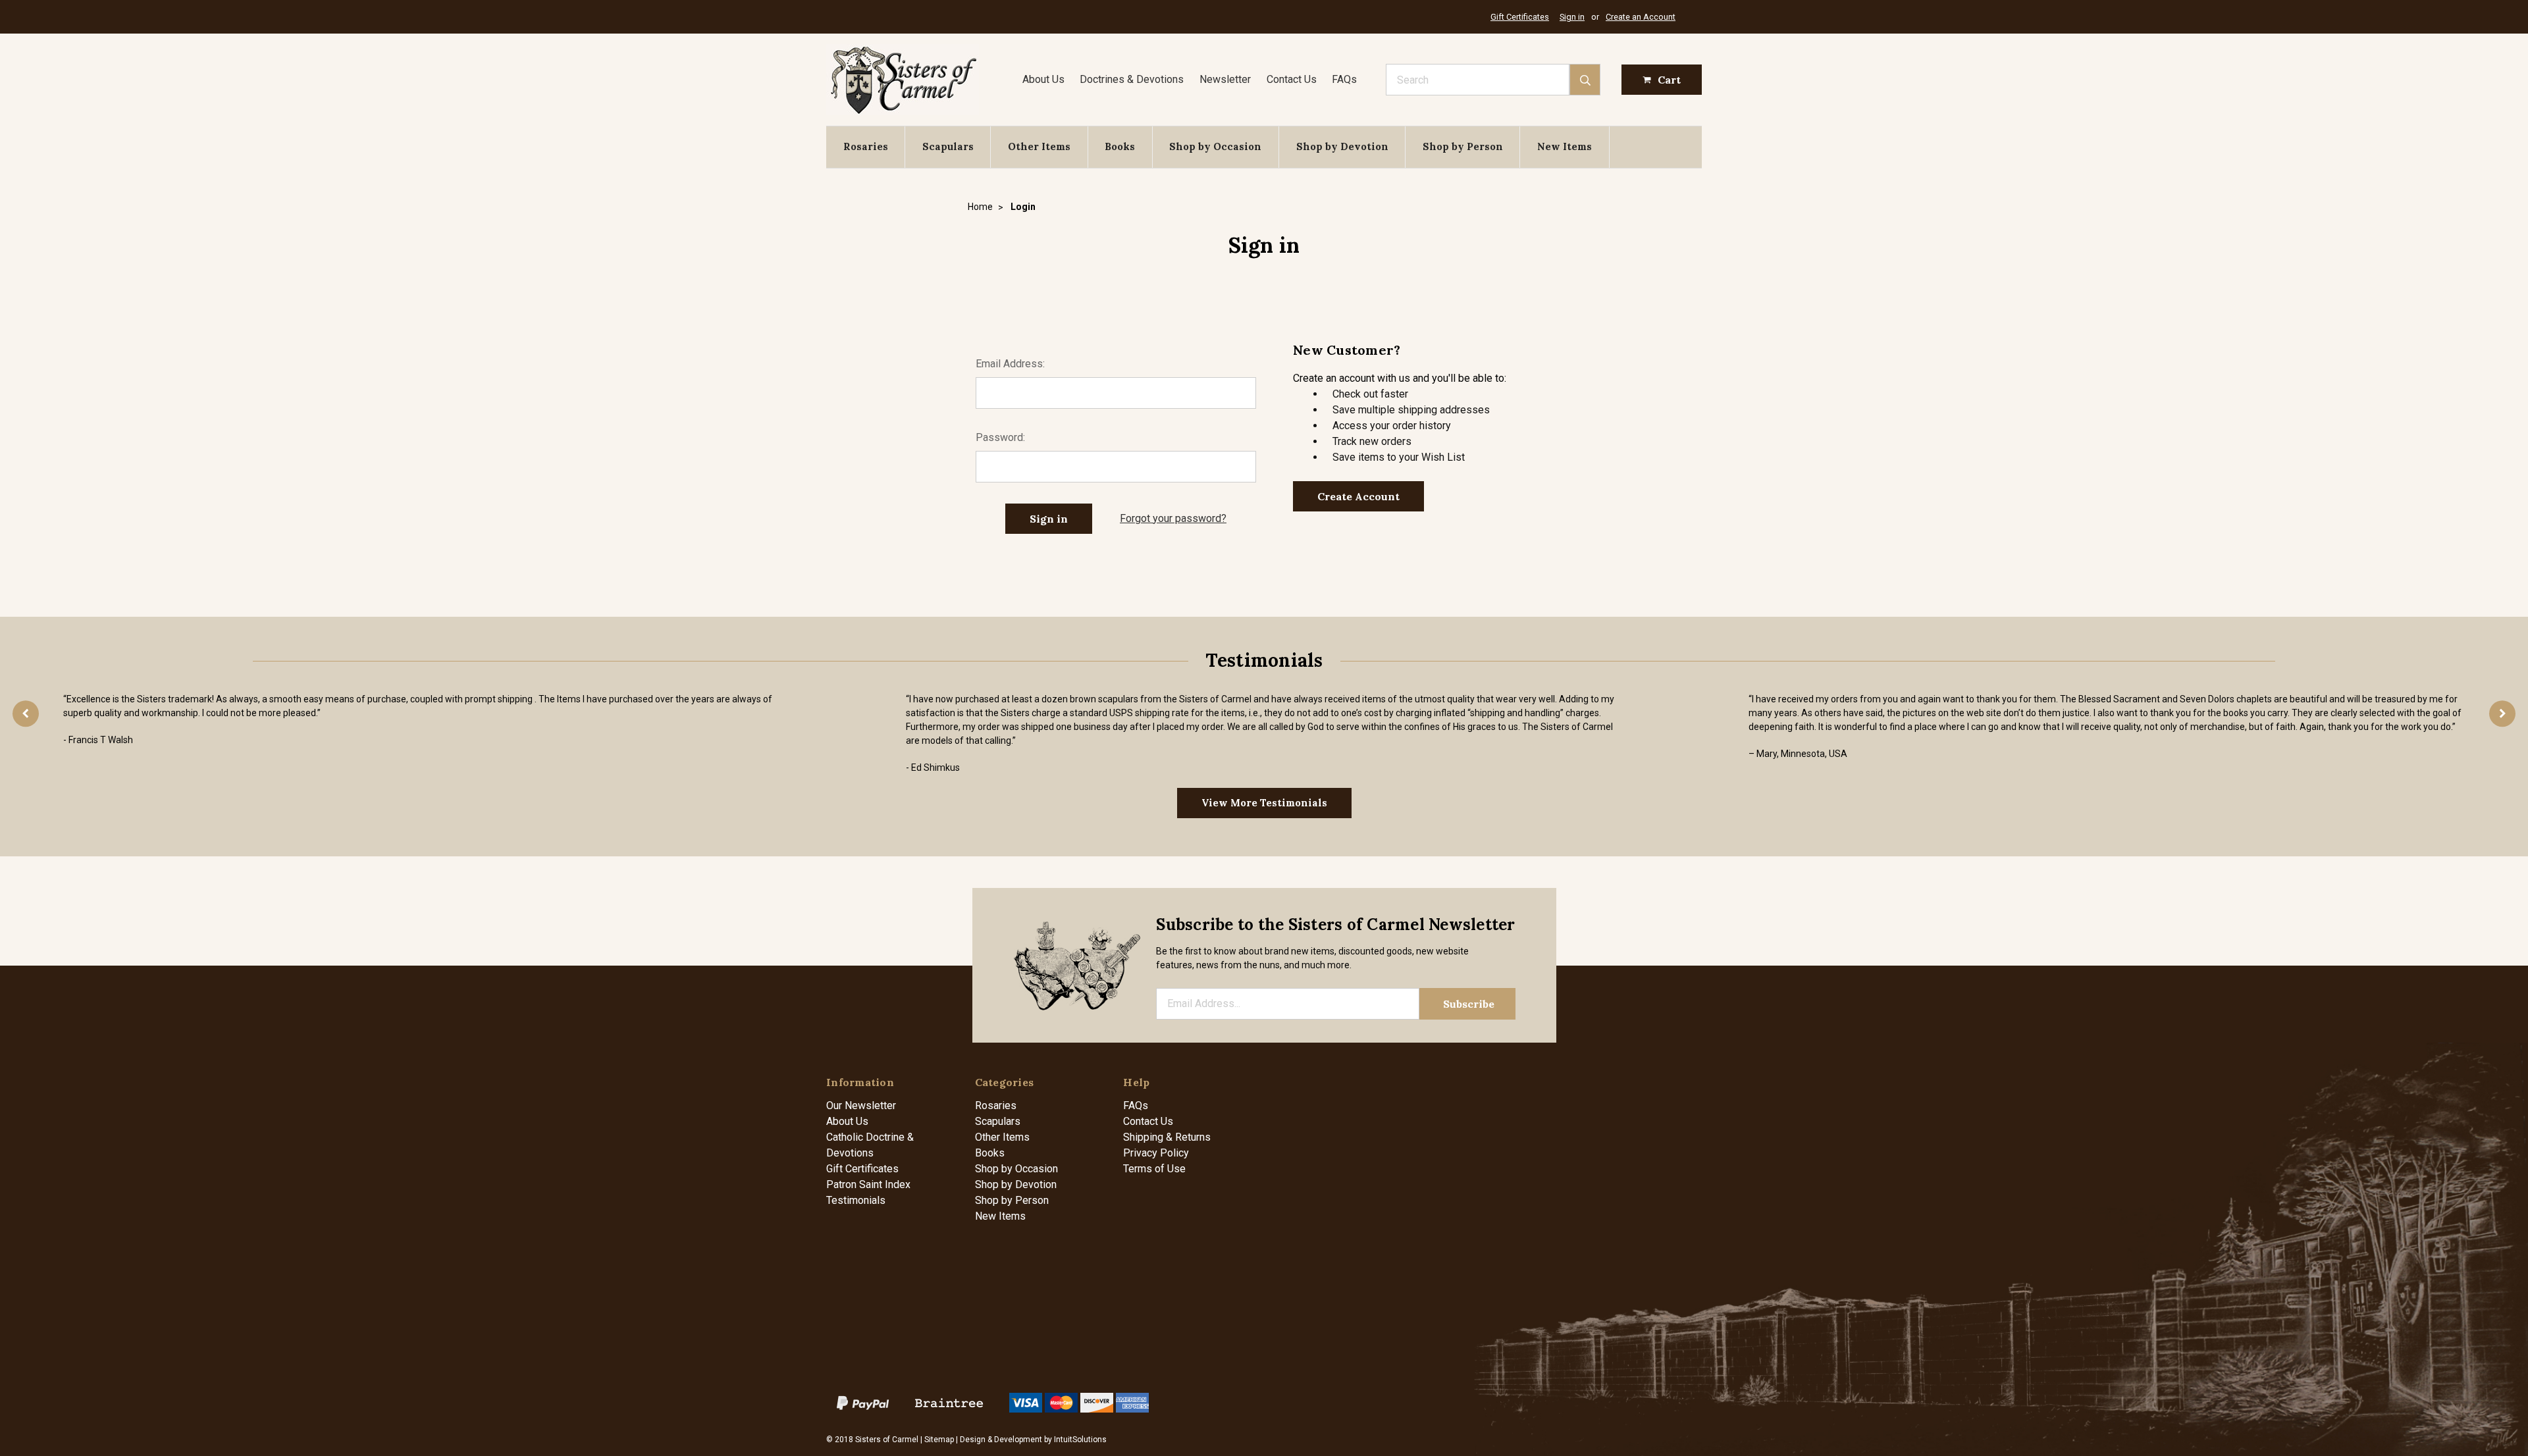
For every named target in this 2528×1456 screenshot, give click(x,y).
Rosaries (866, 146)
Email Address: (1010, 364)
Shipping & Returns (1167, 1137)
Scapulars (948, 146)
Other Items (1039, 146)
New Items (1565, 146)
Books (1120, 146)
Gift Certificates (1520, 17)
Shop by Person (1463, 146)
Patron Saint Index (868, 1184)
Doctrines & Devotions (1132, 79)
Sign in (1572, 17)
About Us (1043, 79)
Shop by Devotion (1342, 146)
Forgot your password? (1173, 518)
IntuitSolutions (1080, 1440)
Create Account (1358, 496)
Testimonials (856, 1200)
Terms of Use (1154, 1169)
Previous (26, 714)
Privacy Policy (1156, 1153)
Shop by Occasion (1215, 146)
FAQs (1344, 79)
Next (2502, 714)
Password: (1000, 437)
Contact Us (1292, 79)
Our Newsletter (861, 1105)
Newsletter (1225, 79)
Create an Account (1641, 17)
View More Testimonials (1264, 803)
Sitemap (939, 1440)
